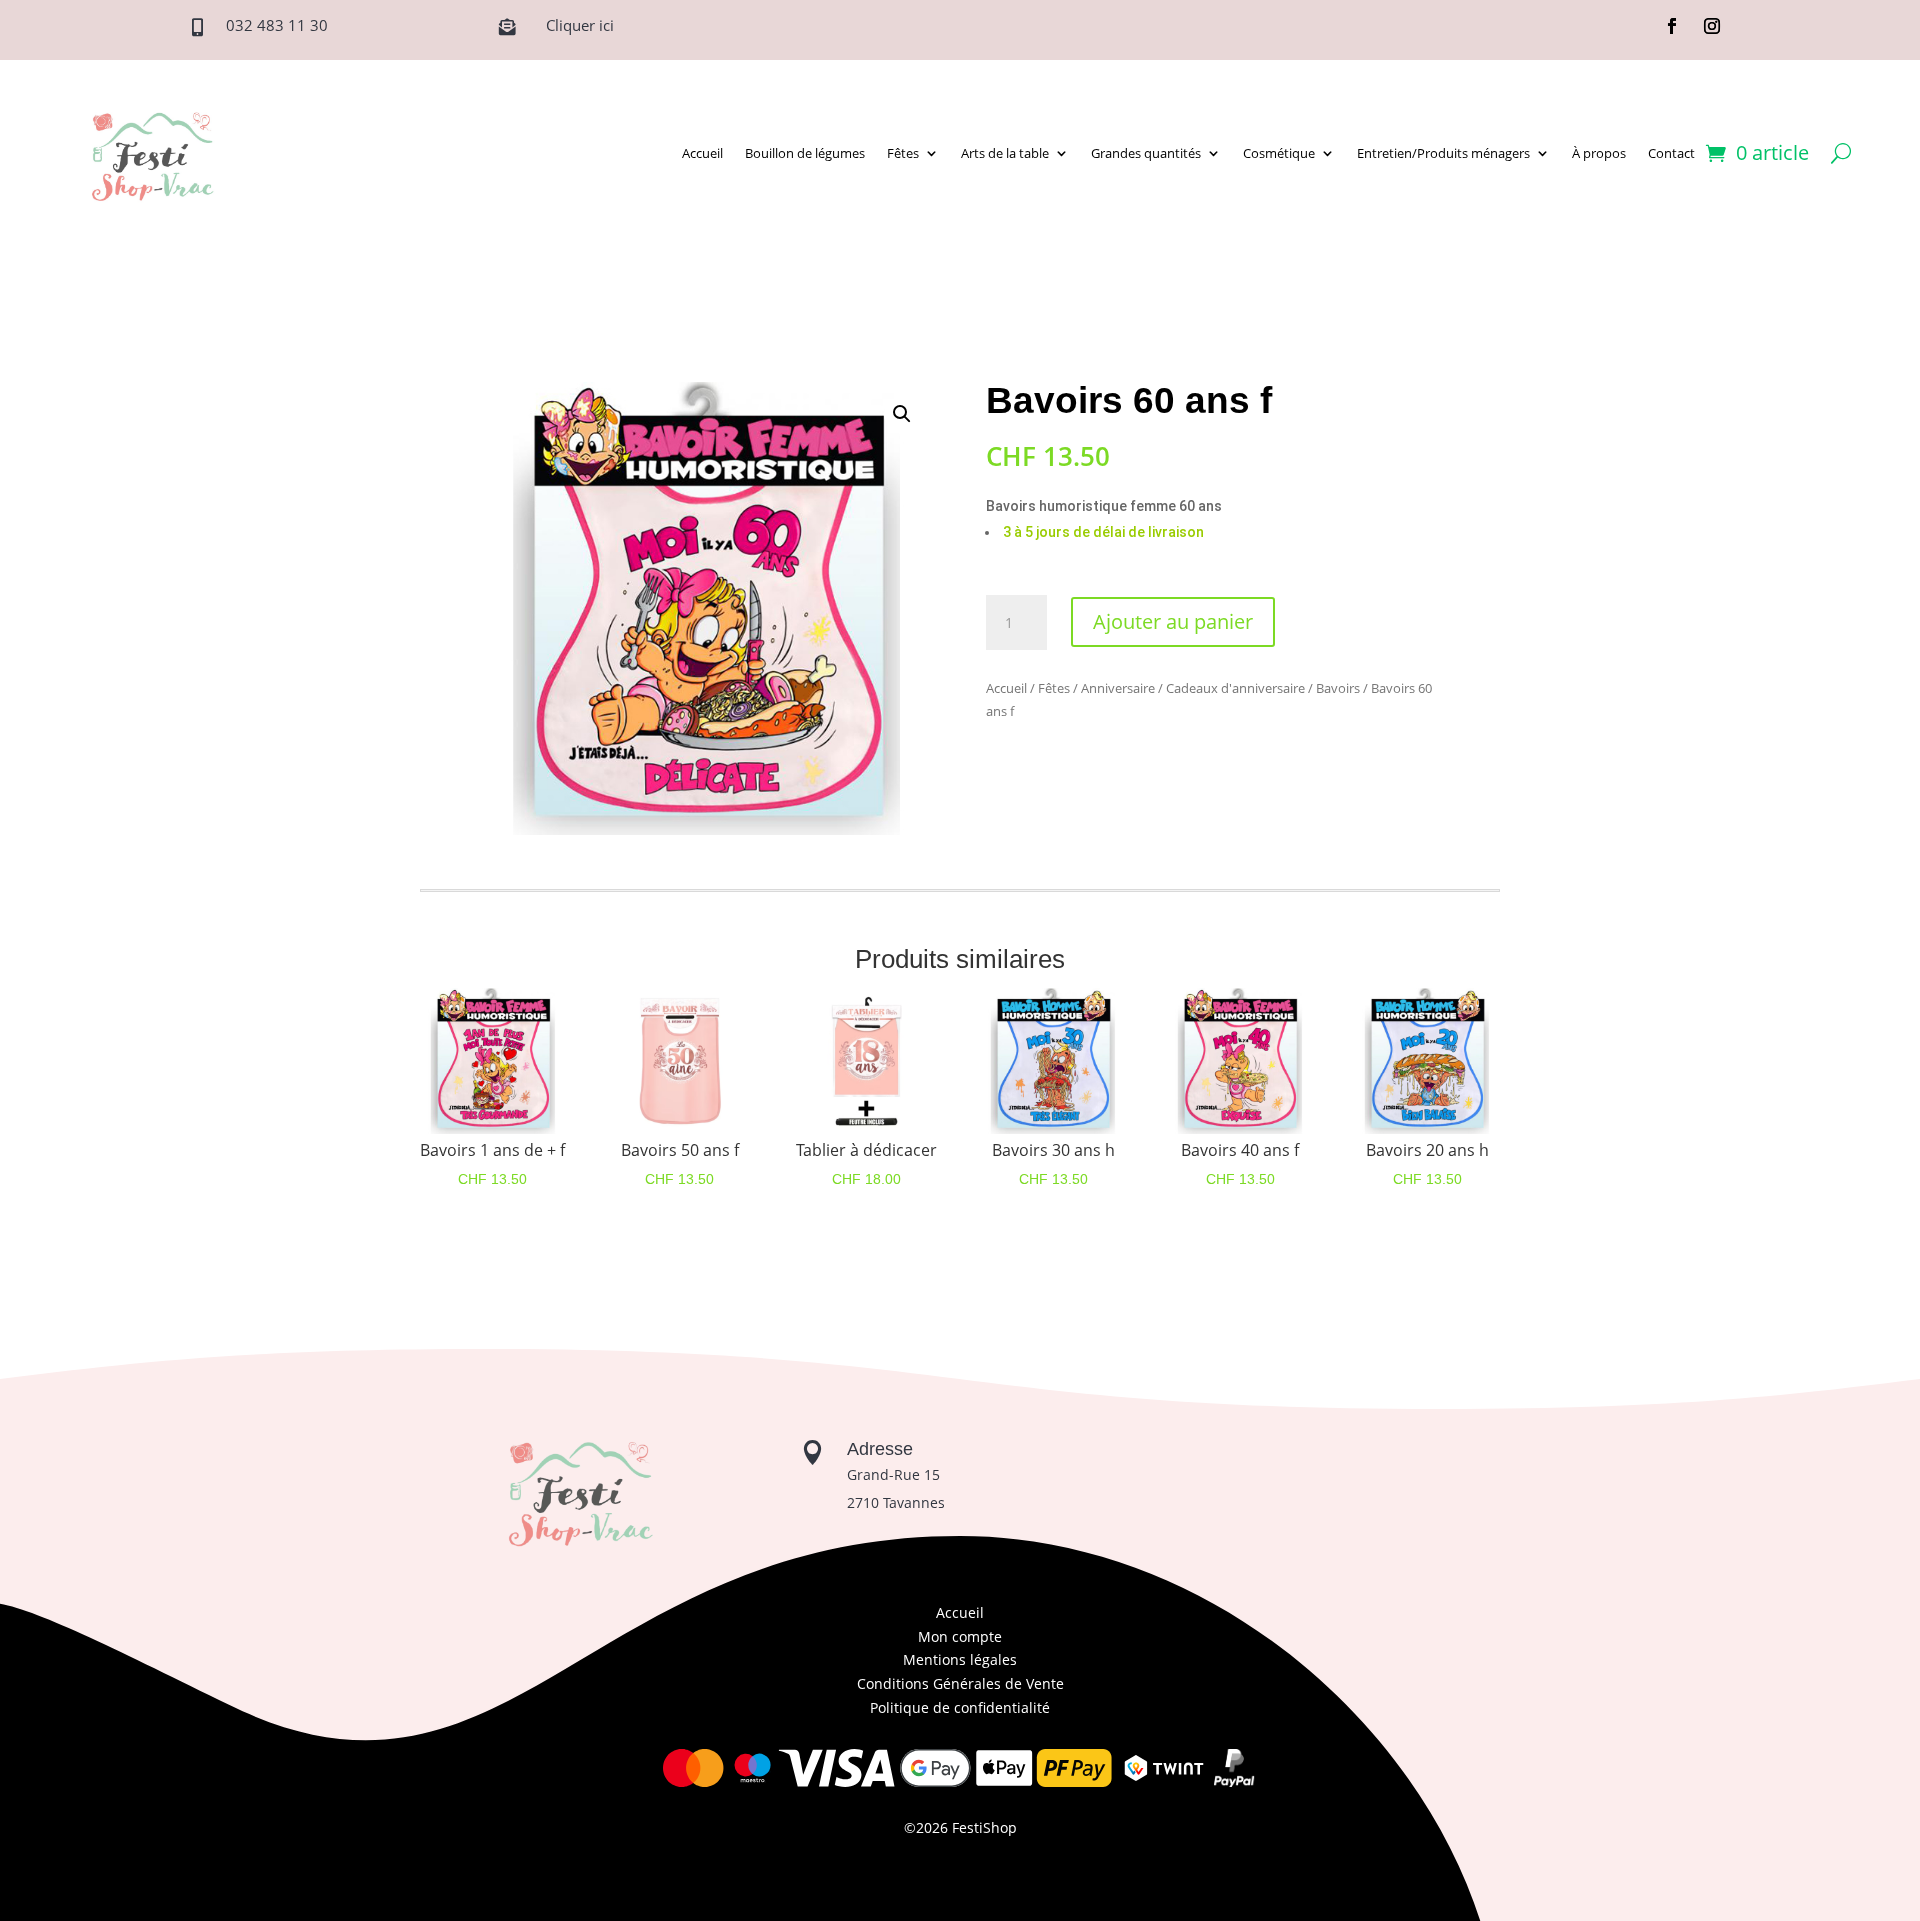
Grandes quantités (1146, 153)
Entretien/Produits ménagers (1443, 153)
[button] (902, 414)
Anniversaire (1118, 688)
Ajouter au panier (1173, 621)
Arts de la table (1005, 153)
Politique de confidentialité (960, 1707)
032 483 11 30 (277, 25)
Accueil (702, 153)
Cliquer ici (580, 25)
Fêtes (903, 153)
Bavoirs (1338, 688)
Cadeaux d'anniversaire (1235, 688)
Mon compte (960, 1636)
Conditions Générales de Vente (960, 1683)
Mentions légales (960, 1659)
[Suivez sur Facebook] (1672, 26)
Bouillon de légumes (805, 153)
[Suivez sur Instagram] (1712, 26)
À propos (1599, 153)
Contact (1671, 153)
